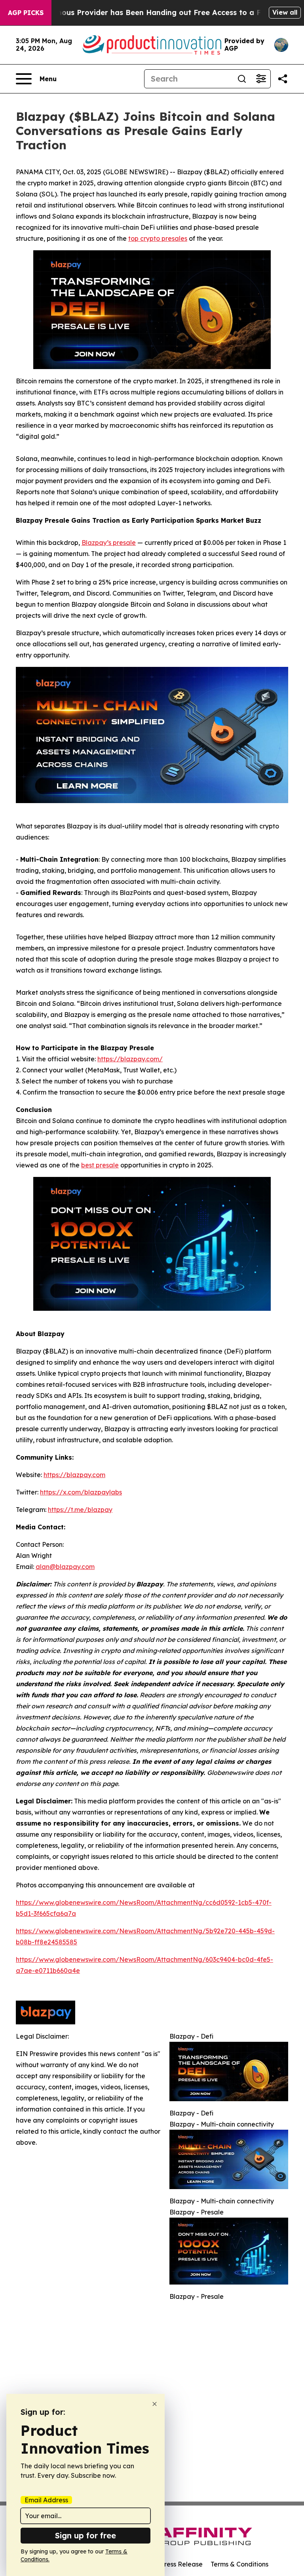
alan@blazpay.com (65, 1567)
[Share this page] (283, 79)
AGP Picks (26, 13)
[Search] (242, 79)
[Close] (155, 2404)
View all (285, 12)
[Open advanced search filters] (261, 79)
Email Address (46, 2500)
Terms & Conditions (239, 2564)
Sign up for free (85, 2535)
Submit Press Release (170, 2564)
